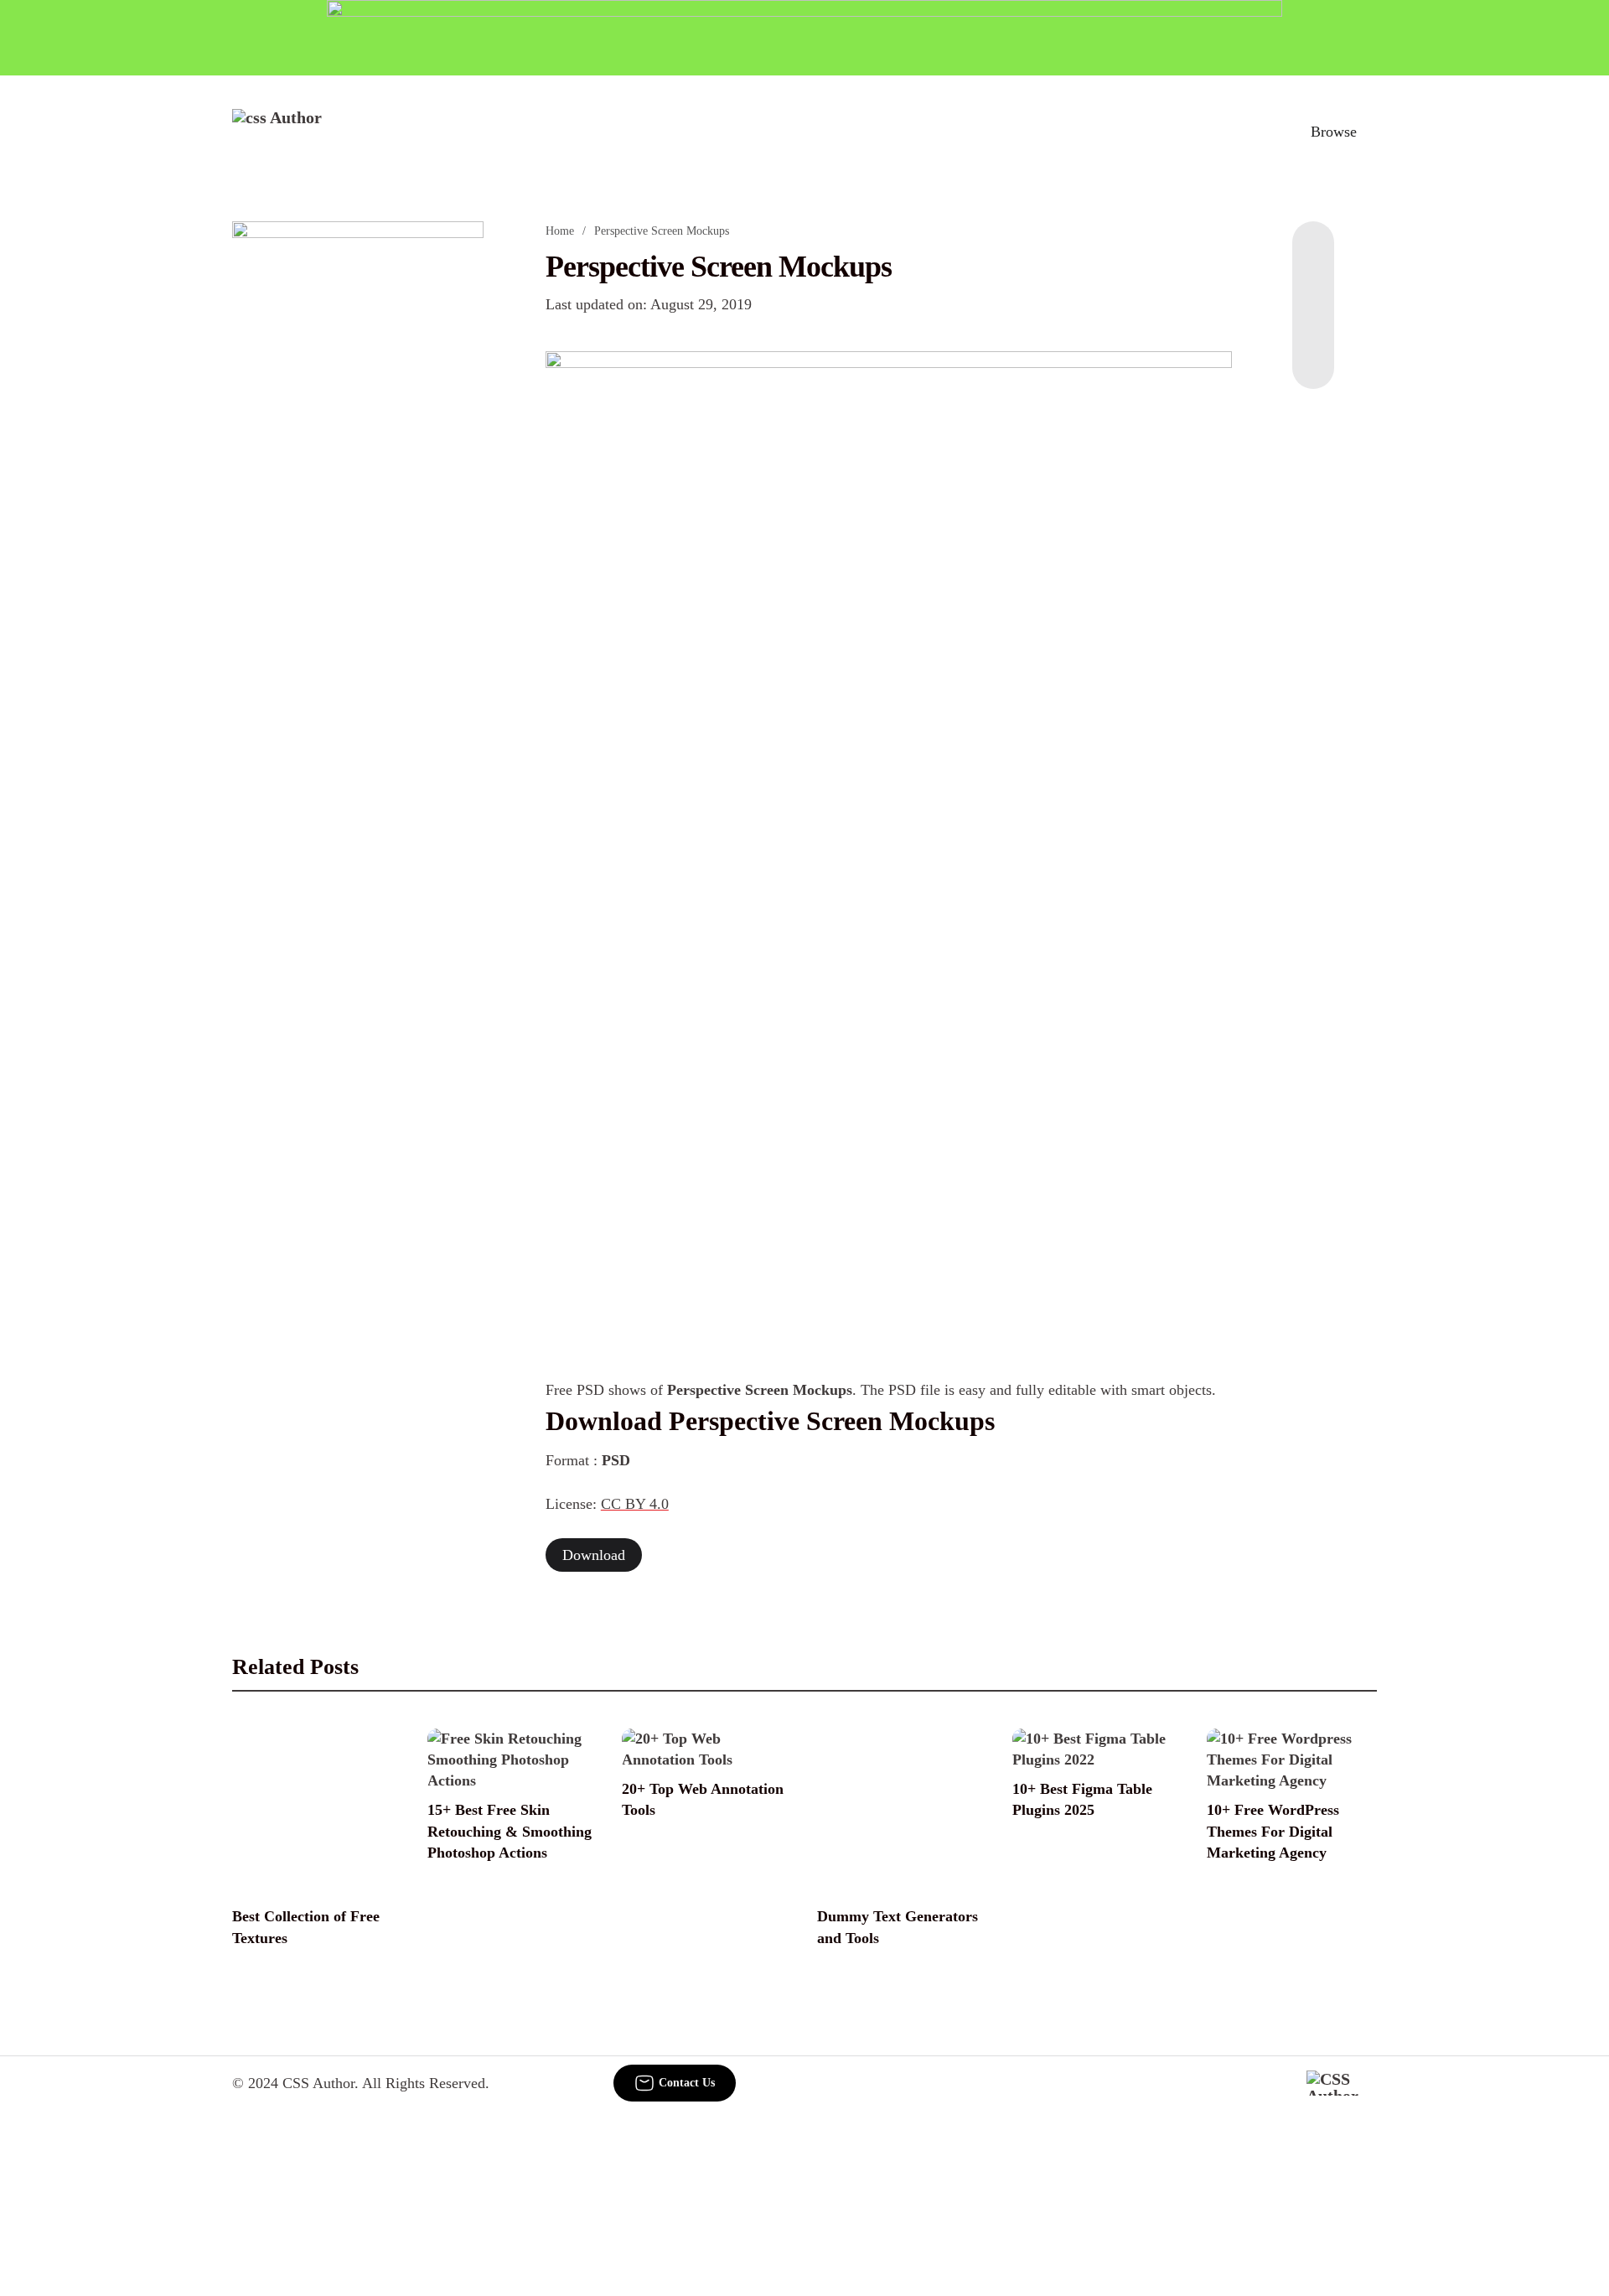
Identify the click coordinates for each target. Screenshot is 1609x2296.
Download (594, 1555)
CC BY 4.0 (635, 1504)
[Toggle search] (1256, 132)
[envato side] (358, 471)
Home (560, 231)
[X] (1313, 355)
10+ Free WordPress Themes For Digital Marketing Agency (1273, 1831)
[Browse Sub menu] (1371, 132)
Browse (1334, 132)
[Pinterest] (1313, 322)
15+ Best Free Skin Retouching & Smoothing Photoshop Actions (510, 1831)
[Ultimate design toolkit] (889, 620)
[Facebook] (1313, 255)
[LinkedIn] (1313, 288)
